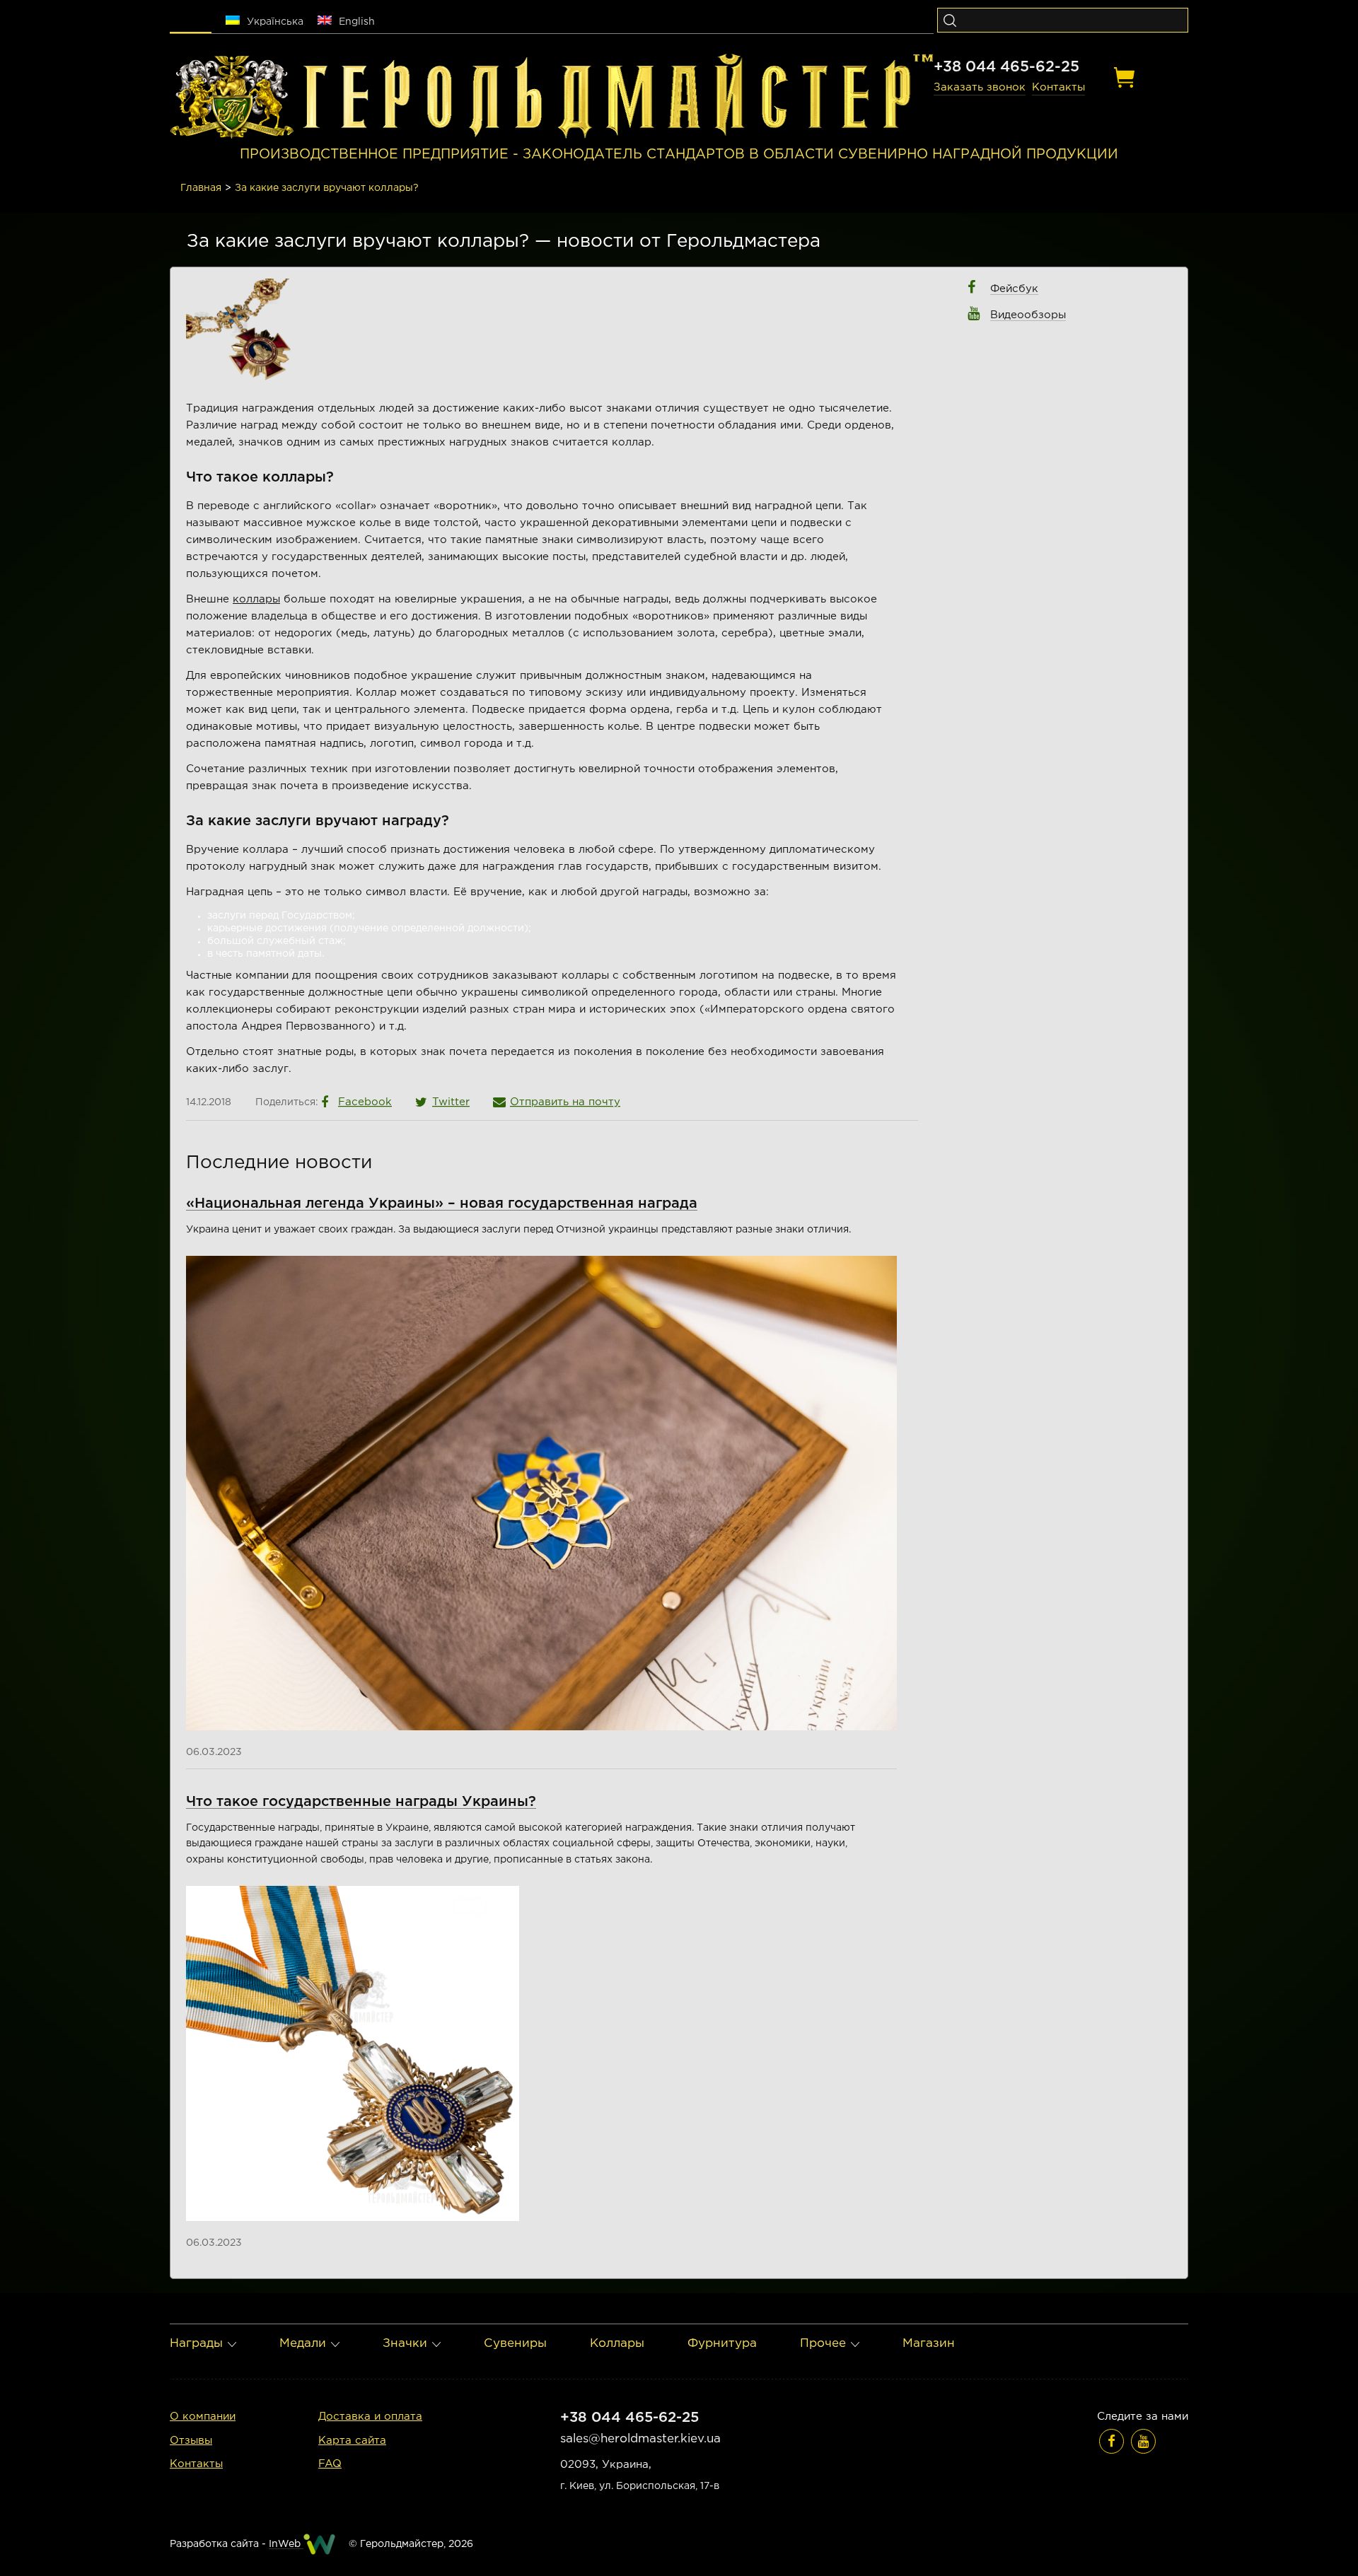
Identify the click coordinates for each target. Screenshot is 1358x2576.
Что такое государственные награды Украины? (361, 1802)
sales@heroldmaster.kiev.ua (640, 2439)
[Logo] (232, 97)
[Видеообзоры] (1143, 2441)
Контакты (1058, 87)
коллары (256, 599)
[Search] (950, 20)
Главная (201, 188)
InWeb (286, 2544)
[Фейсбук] (1112, 2441)
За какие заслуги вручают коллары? (327, 188)
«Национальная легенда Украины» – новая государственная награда (442, 1204)
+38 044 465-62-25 (1006, 67)
